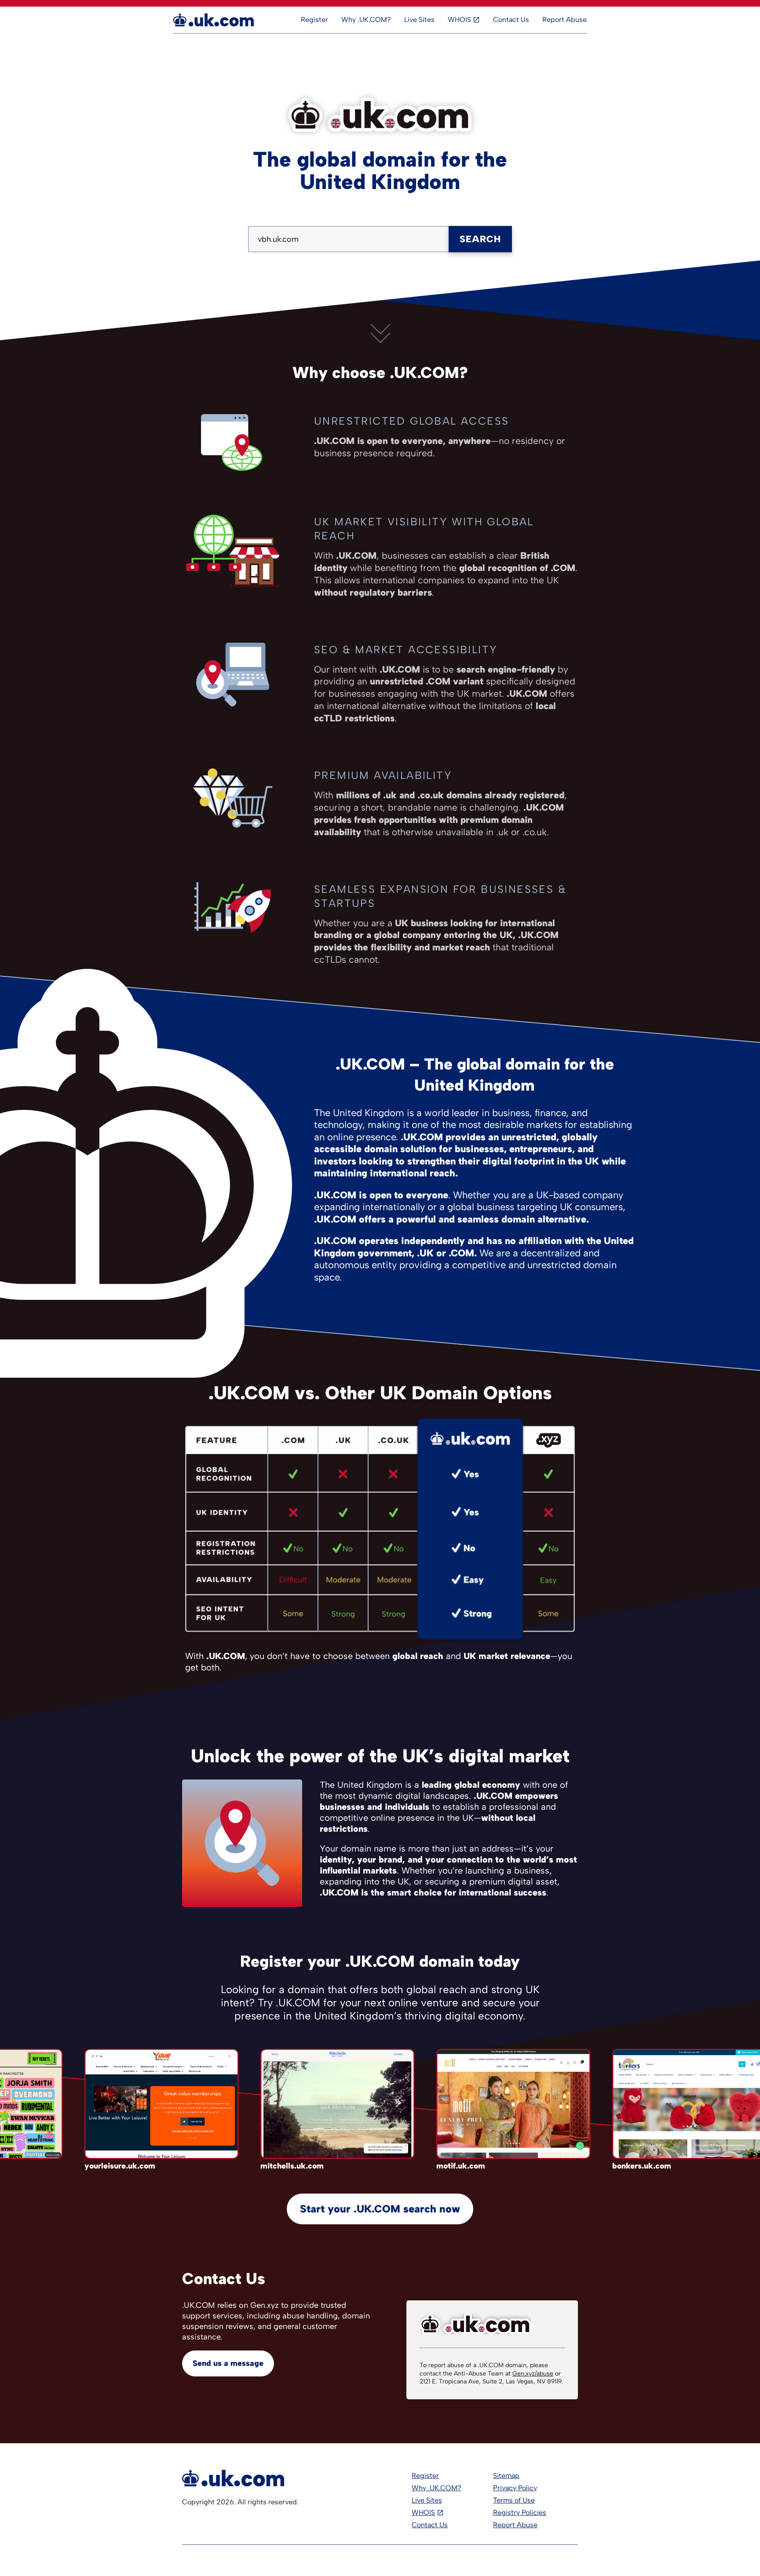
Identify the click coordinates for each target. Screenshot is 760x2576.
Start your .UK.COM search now (380, 2209)
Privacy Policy (515, 2488)
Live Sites (419, 20)
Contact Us (511, 20)
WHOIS (459, 20)
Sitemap (506, 2476)
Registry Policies (520, 2512)
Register (314, 20)
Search (480, 239)
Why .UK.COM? (366, 20)
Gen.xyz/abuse (533, 2374)
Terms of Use (514, 2500)
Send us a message (228, 2363)
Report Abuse (565, 20)
